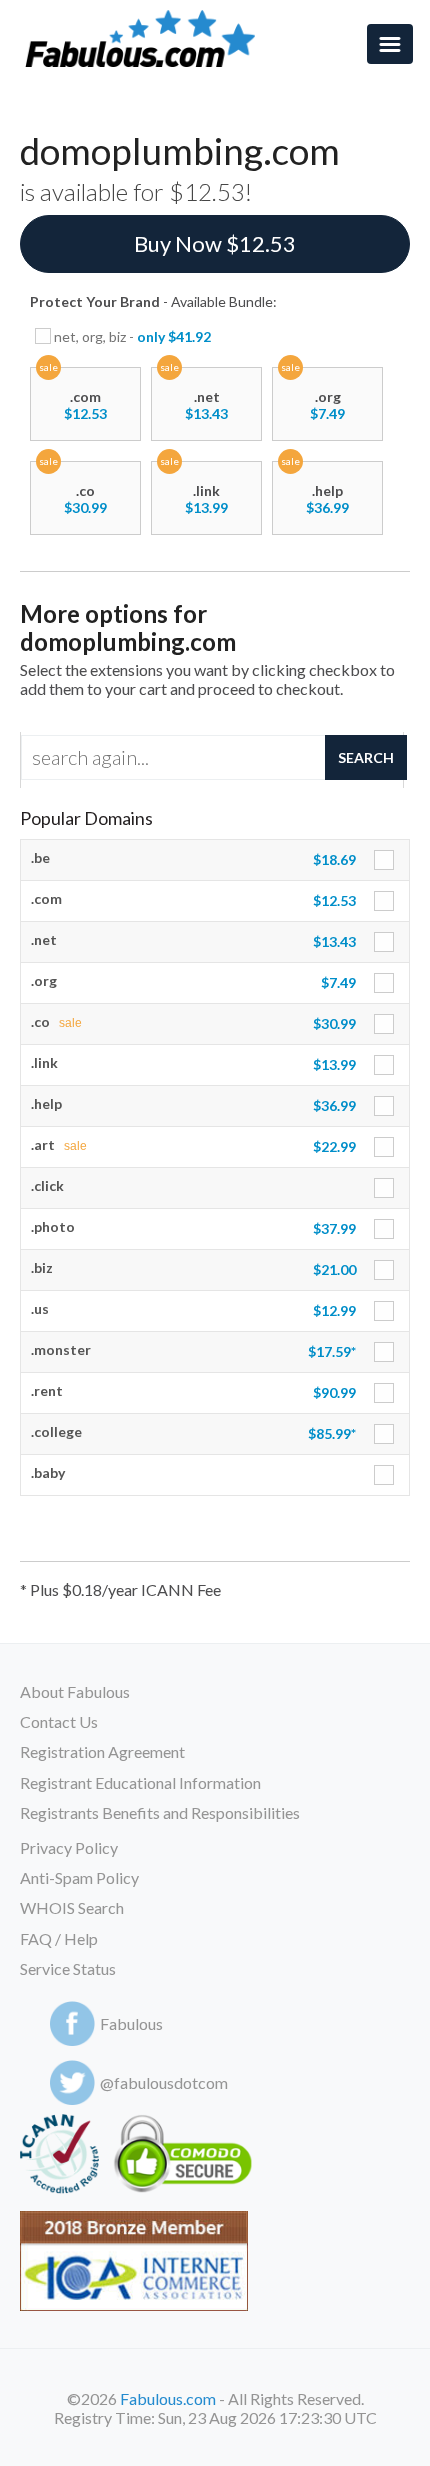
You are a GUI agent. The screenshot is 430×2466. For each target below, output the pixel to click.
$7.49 (327, 413)
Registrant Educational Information (140, 1782)
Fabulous (131, 2023)
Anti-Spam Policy (79, 1877)
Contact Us (59, 1721)
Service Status (68, 1968)
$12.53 (85, 413)
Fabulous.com (168, 2398)
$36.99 (327, 507)
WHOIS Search (72, 1907)
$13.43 (206, 413)
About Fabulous (75, 1691)
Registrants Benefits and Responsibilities (160, 1812)
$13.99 (206, 507)
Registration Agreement (102, 1751)
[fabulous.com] (146, 38)
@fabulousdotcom (164, 2082)
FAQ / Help (59, 1938)
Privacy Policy (69, 1847)
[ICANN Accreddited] (59, 2157)
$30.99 (85, 507)
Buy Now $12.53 (215, 243)
